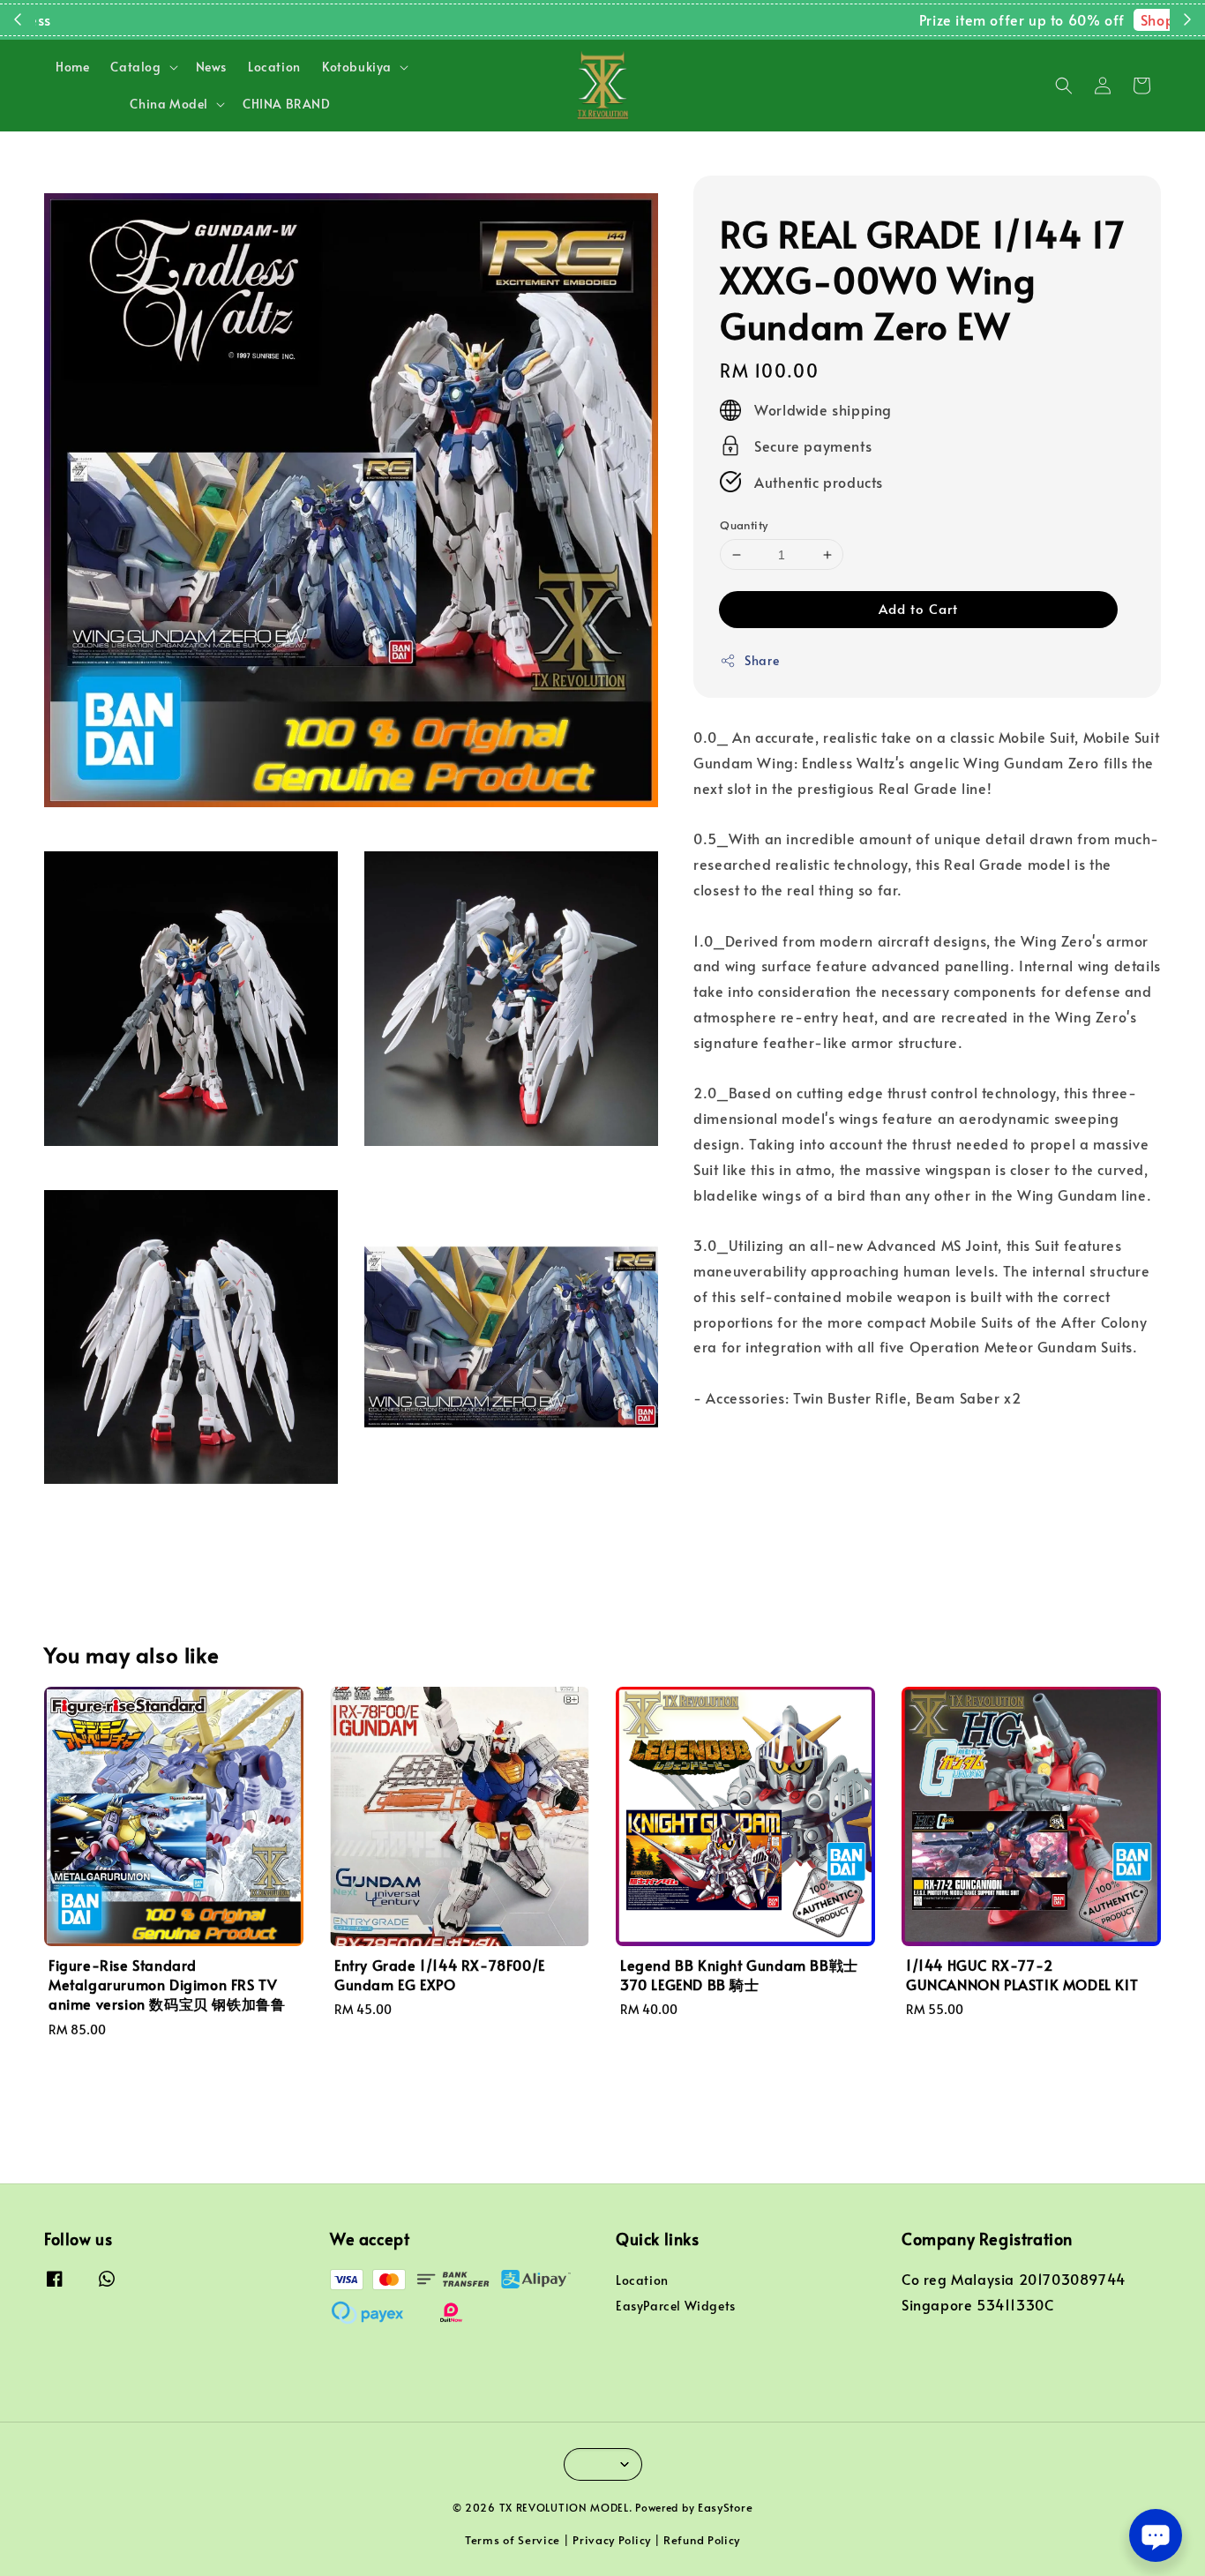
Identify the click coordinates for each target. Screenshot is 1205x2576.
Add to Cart (918, 608)
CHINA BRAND (287, 104)
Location (274, 67)
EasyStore (725, 2507)
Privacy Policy (612, 2540)
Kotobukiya (357, 67)
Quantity (744, 525)
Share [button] (762, 660)
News (211, 67)
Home (72, 67)
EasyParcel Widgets (676, 2306)
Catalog (135, 67)
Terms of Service (513, 2540)
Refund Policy (702, 2540)
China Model (169, 104)
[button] (1064, 86)
